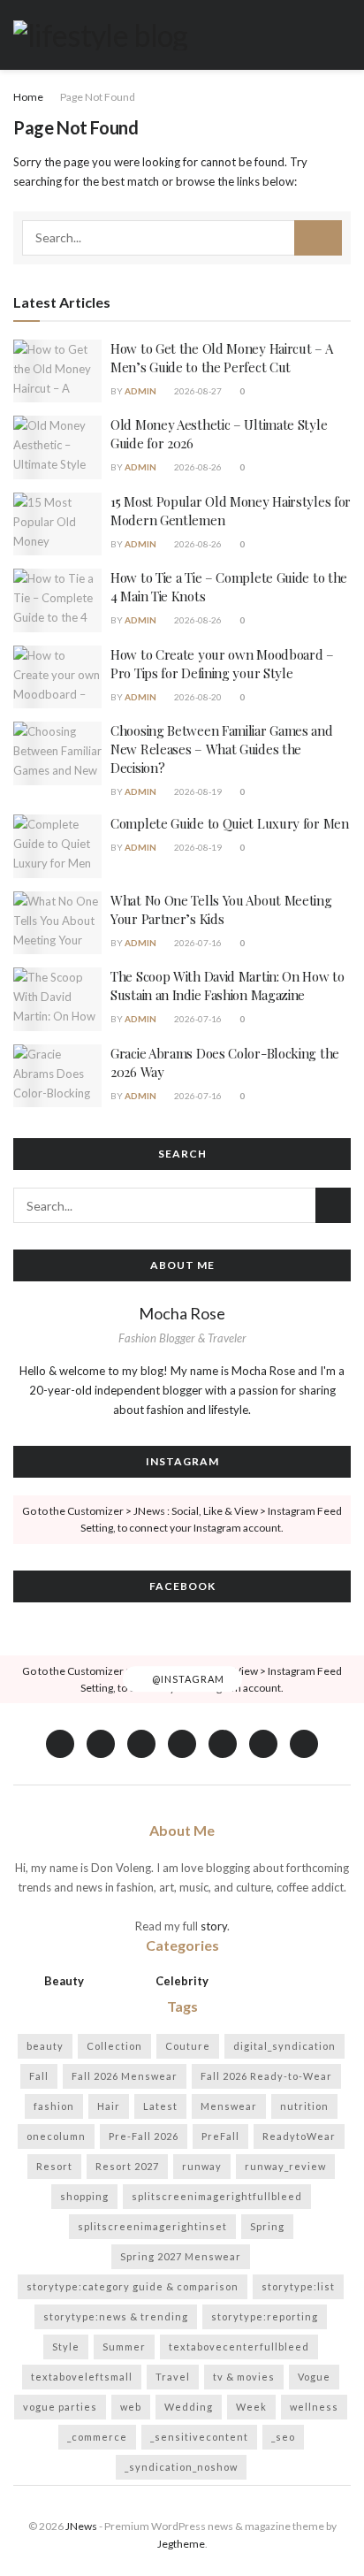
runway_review (285, 2166)
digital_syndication (284, 2046)
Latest (160, 2106)
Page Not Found (98, 97)
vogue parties (60, 2407)
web (131, 2407)
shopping (84, 2196)
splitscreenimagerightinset (152, 2226)
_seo (283, 2437)
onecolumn (56, 2136)
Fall (39, 2076)
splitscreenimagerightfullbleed (217, 2196)
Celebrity (182, 1981)
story (214, 1926)
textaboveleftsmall (82, 2377)
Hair (109, 2106)
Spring (267, 2226)
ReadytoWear (299, 2136)
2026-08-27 (197, 391)
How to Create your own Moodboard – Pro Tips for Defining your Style (222, 664)
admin (140, 391)
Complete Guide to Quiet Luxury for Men (230, 823)
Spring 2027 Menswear (181, 2256)
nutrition (304, 2106)
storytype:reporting (265, 2316)
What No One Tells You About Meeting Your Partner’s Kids (221, 910)
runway (202, 2166)
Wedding (189, 2407)
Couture (188, 2046)
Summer (124, 2347)
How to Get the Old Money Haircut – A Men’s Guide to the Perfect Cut (221, 358)
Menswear (229, 2106)
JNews (81, 2526)
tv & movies (244, 2377)
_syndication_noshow (181, 2467)
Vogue (314, 2377)
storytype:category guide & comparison (133, 2286)
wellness (314, 2407)
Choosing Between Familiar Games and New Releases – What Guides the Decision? (222, 749)
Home (28, 97)
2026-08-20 (197, 697)
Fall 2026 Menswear (125, 2076)
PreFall (220, 2136)
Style (66, 2347)
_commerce (97, 2437)
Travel (173, 2377)
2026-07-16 (197, 943)
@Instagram (187, 1679)
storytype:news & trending (116, 2316)
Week (251, 2407)
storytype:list (298, 2286)
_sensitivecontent (199, 2437)
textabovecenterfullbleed (239, 2347)
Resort (54, 2166)
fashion (54, 2106)
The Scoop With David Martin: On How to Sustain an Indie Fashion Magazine (227, 986)
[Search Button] (318, 238)
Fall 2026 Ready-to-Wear (266, 2076)
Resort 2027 (127, 2166)
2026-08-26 (197, 467)
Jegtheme (181, 2544)
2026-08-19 (197, 791)
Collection (114, 2046)
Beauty (64, 1981)
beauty (45, 2046)
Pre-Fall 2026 (144, 2136)
